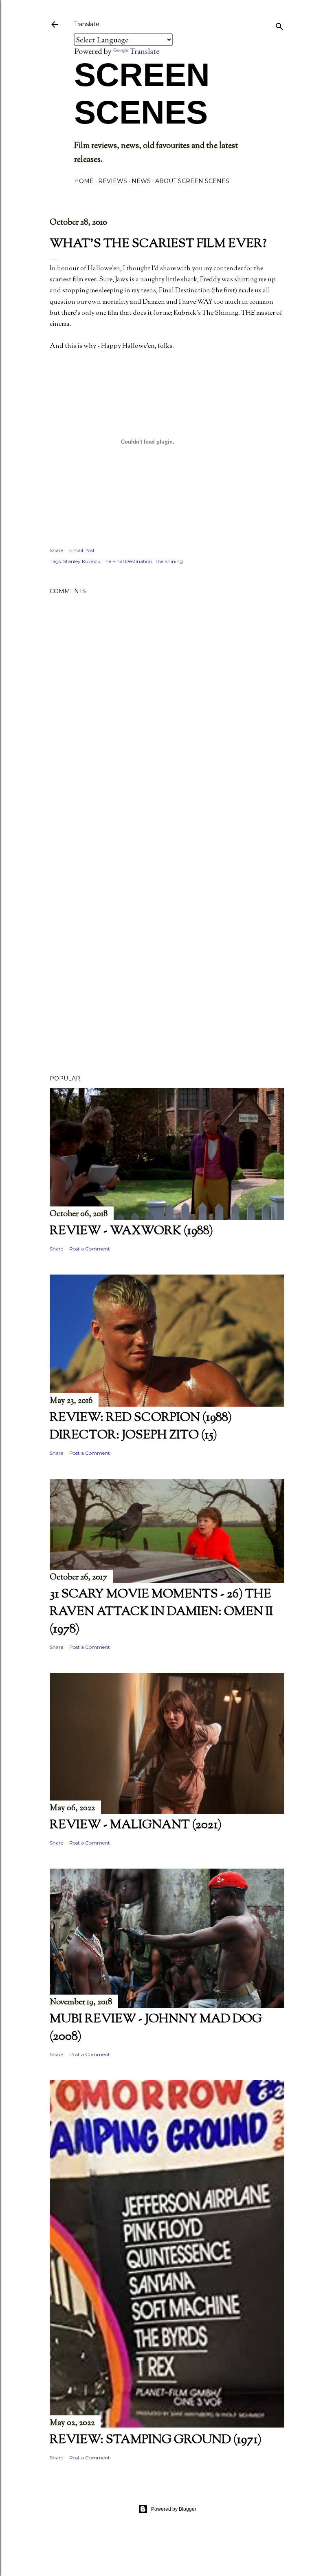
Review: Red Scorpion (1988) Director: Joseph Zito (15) (141, 1427)
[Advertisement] (167, 863)
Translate (144, 51)
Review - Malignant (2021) (136, 1825)
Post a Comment (90, 1249)
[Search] (279, 25)
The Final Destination (127, 561)
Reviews (113, 181)
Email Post (82, 550)
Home (84, 181)
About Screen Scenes (192, 181)
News (141, 181)
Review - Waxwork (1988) (131, 1231)
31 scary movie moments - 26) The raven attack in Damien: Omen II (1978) (161, 1612)
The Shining (169, 561)
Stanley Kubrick (82, 561)
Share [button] (56, 550)
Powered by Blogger (174, 2509)
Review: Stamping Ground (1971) (156, 2440)
